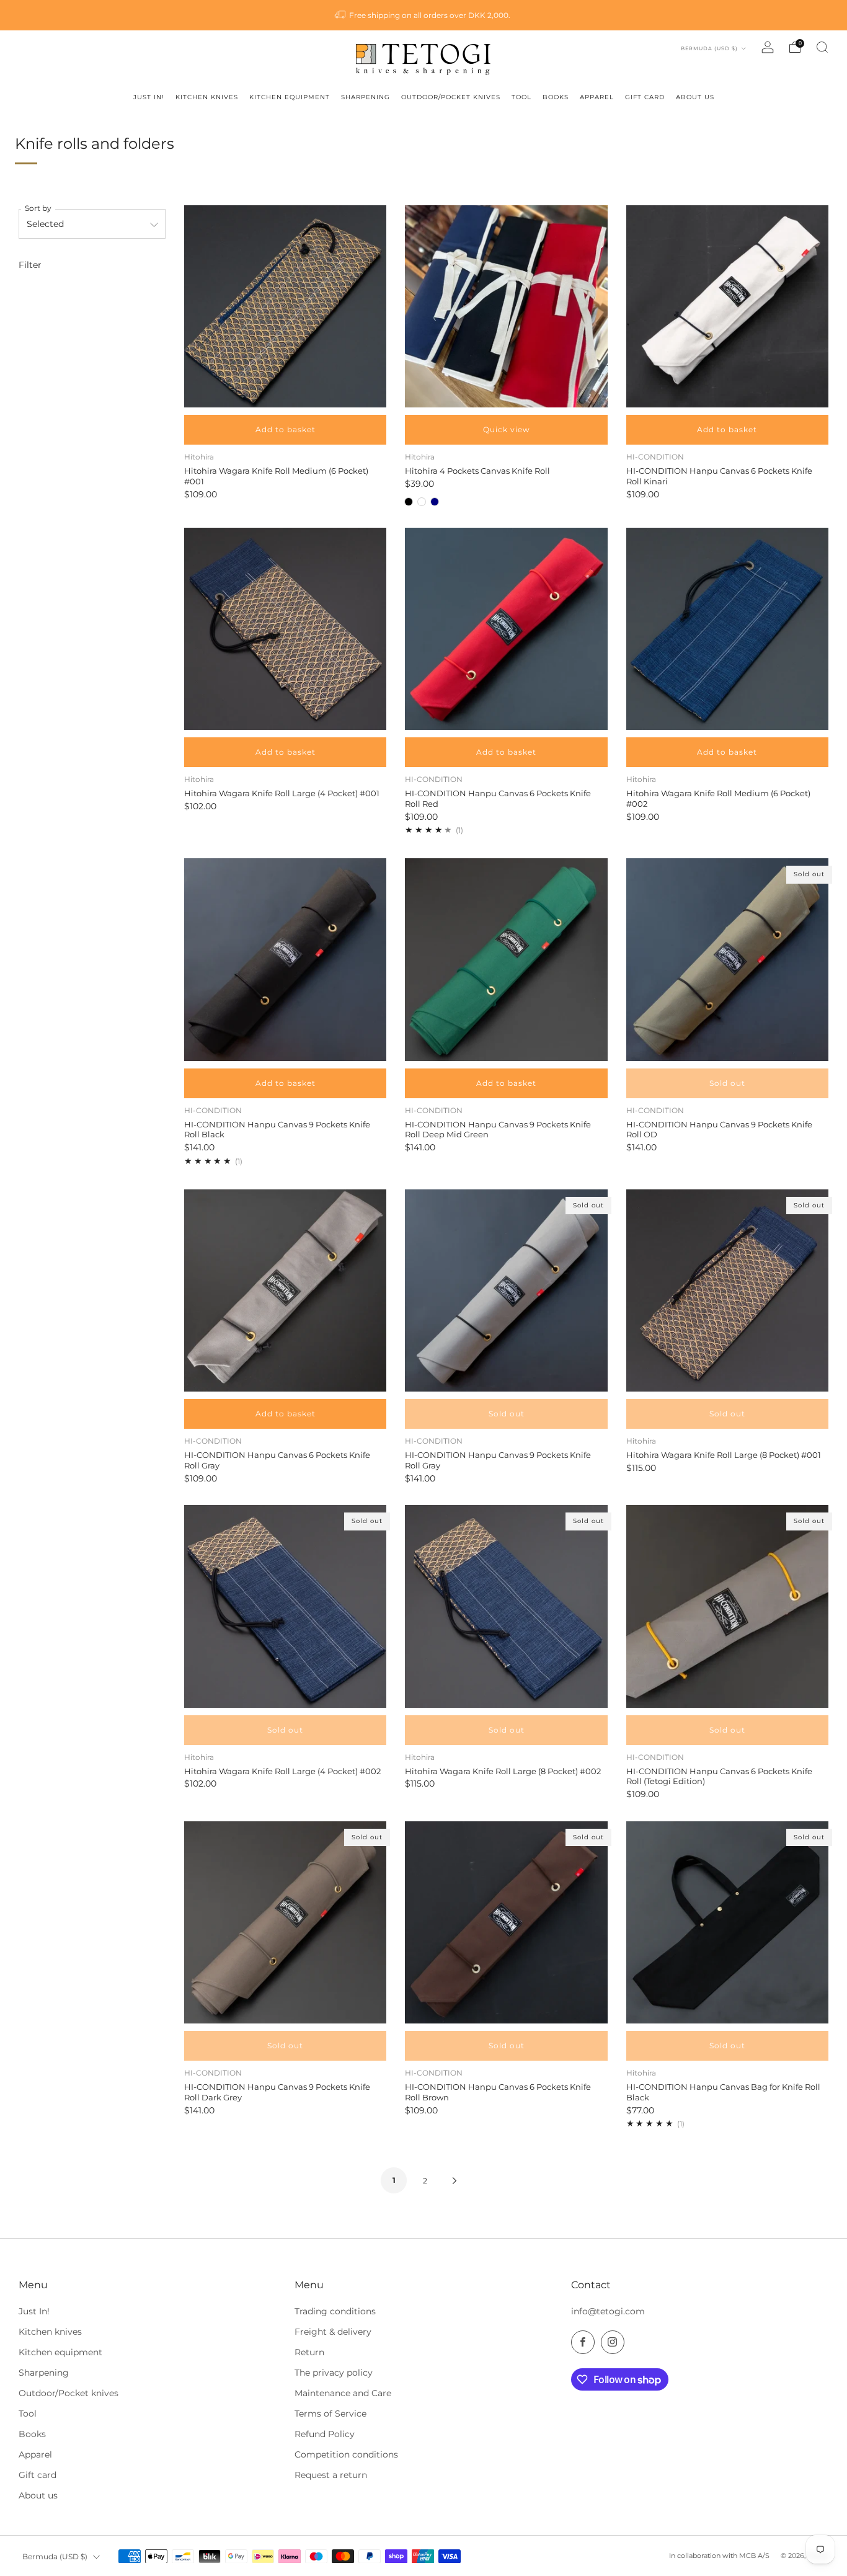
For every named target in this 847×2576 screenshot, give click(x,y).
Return (309, 2352)
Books (32, 2434)
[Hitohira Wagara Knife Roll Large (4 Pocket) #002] (285, 1606)
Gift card (38, 2475)
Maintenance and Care (343, 2393)
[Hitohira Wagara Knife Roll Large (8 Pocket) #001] (727, 1290)
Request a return (331, 2475)
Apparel (35, 2454)
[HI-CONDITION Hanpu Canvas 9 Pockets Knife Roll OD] (727, 959)
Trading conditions (335, 2311)
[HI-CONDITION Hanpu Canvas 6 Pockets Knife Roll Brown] (506, 1922)
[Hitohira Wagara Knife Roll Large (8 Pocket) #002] (506, 1606)
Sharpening (44, 2373)
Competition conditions (346, 2454)
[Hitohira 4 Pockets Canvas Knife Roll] (506, 306)
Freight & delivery (333, 2332)
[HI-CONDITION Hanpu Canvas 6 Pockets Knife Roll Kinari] (727, 306)
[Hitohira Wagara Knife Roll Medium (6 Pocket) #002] (727, 629)
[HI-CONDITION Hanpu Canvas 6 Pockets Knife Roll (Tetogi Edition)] (727, 1606)
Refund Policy (325, 2434)
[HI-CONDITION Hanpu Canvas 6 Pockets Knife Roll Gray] (285, 1290)
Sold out (727, 1083)
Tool (28, 2414)
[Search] (822, 47)
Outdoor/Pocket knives (69, 2393)
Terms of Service (330, 2414)
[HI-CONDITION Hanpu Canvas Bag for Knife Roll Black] (727, 1922)
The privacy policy (334, 2373)
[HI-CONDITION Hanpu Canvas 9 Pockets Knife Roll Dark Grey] (285, 1922)
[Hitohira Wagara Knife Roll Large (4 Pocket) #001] (285, 629)
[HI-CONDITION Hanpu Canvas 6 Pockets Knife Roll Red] (506, 629)
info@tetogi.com (608, 2311)
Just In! (34, 2311)
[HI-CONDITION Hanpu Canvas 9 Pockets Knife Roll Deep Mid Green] (506, 959)
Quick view (507, 429)
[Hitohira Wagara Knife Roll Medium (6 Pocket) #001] (285, 306)
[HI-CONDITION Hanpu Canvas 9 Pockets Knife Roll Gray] (506, 1290)
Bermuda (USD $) (710, 48)
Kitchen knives (50, 2332)
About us (38, 2495)
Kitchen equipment (60, 2352)
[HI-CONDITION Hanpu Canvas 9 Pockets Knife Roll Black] (285, 959)
